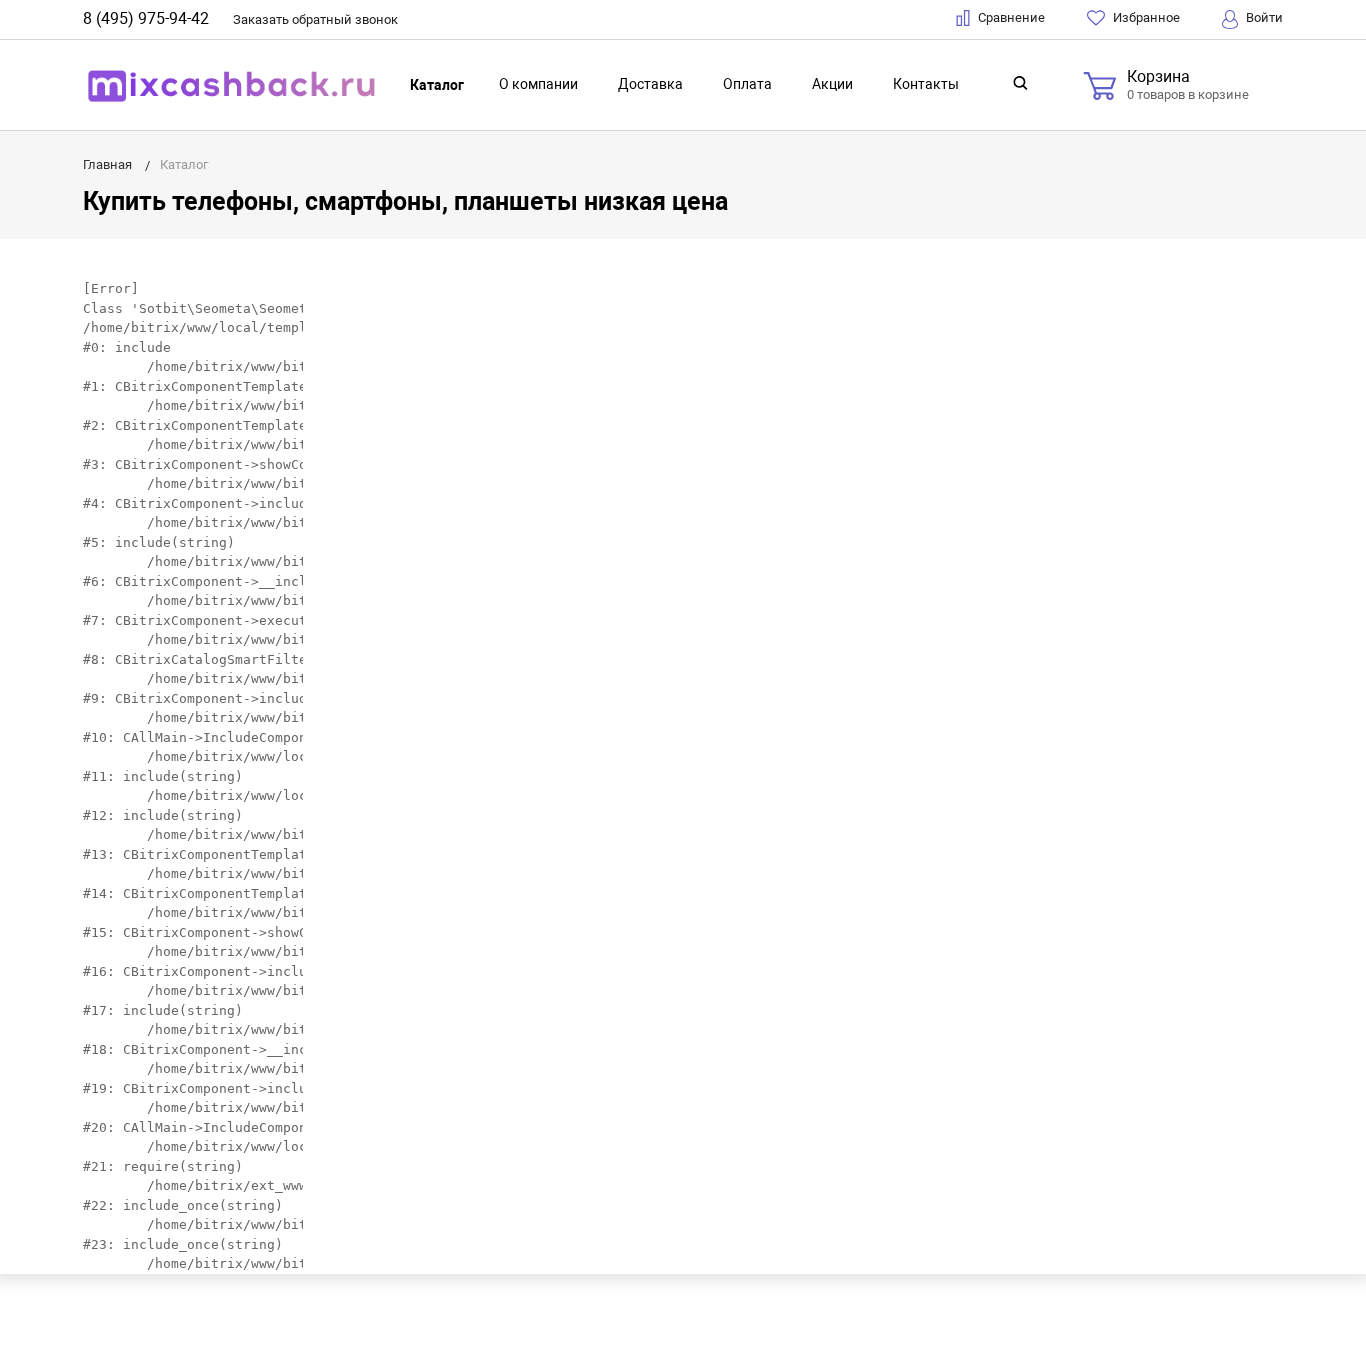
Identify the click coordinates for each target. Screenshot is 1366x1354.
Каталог (437, 85)
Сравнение (1010, 17)
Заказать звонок (315, 19)
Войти (1263, 17)
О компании (538, 84)
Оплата (747, 84)
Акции (832, 84)
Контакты (926, 84)
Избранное (1145, 17)
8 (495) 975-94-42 (146, 18)
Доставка (650, 84)
